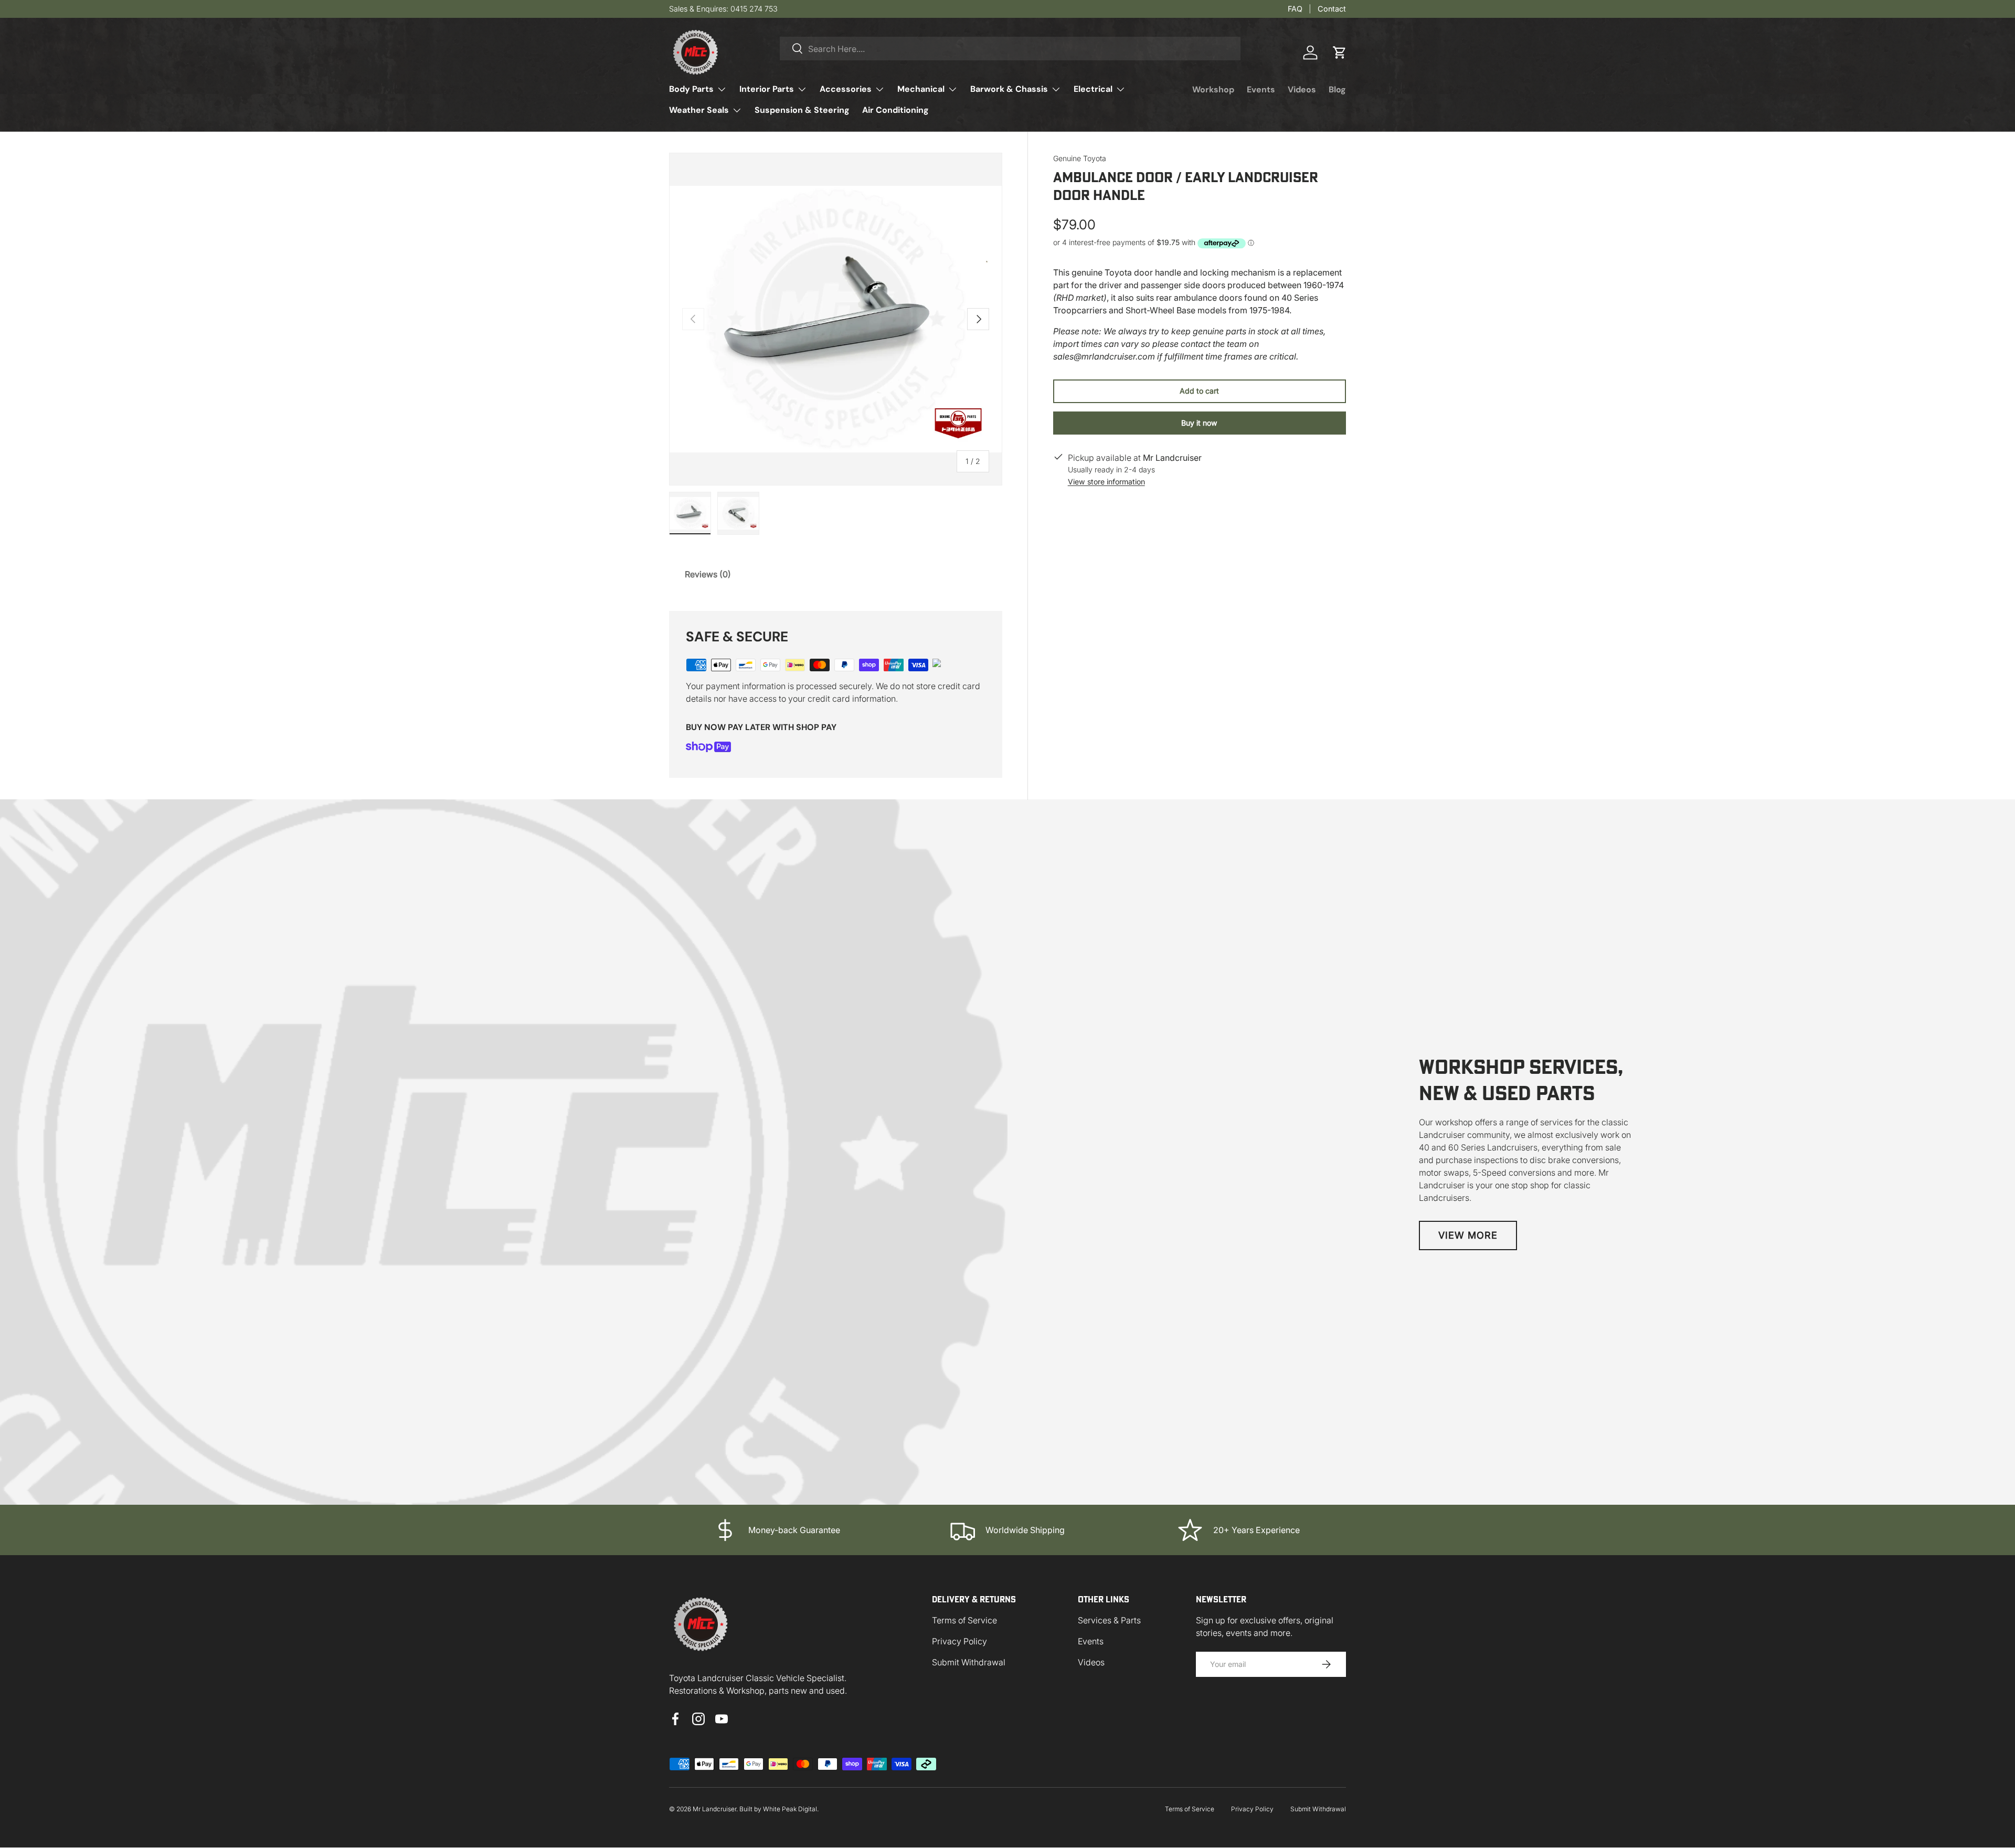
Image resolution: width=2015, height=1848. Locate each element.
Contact (1332, 9)
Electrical (1093, 89)
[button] (1340, 52)
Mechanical (921, 89)
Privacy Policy (959, 1641)
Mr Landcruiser (714, 1809)
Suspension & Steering (802, 110)
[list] (836, 319)
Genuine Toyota (1080, 158)
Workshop (1213, 89)
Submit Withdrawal (969, 1662)
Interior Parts (767, 89)
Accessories (846, 89)
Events (1261, 89)
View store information (1106, 482)
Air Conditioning (895, 110)
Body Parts (691, 89)
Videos (1302, 89)
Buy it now (1199, 423)
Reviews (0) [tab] (708, 574)
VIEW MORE (1468, 1235)
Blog (1337, 89)
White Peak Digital (790, 1809)
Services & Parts (1109, 1620)
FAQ (1295, 9)
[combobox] (1010, 49)
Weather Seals (699, 110)
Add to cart (1199, 391)
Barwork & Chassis (1009, 89)
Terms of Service (964, 1620)
